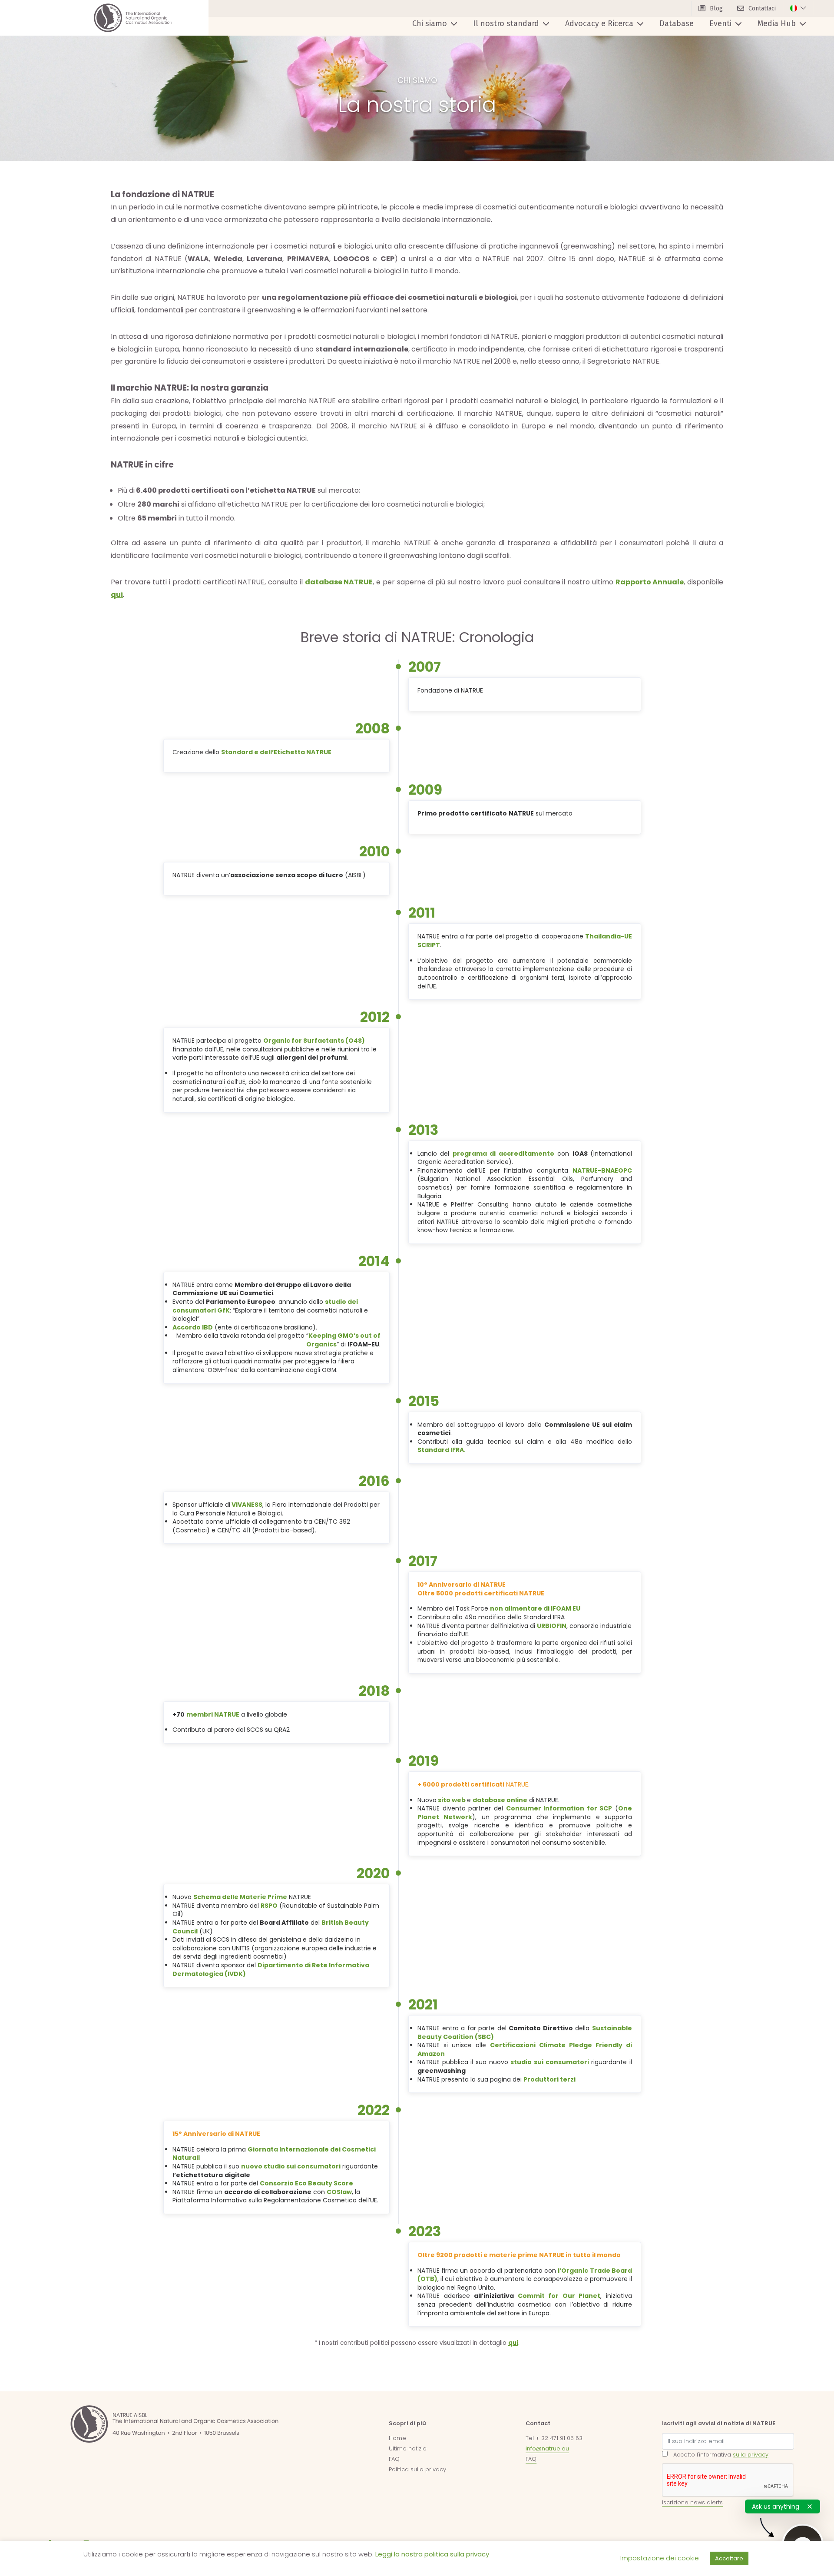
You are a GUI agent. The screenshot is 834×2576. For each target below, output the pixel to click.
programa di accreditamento (503, 1154)
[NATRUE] (133, 18)
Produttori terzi (549, 2079)
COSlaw (339, 2192)
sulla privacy (751, 2455)
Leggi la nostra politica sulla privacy (432, 2554)
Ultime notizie (408, 2448)
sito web (452, 1800)
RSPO (269, 1906)
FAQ (394, 2459)
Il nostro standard (506, 23)
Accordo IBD (193, 1327)
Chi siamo (430, 23)
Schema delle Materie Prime (240, 1897)
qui (117, 595)
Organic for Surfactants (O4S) (314, 1041)
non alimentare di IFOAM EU (535, 1608)
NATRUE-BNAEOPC (602, 1170)
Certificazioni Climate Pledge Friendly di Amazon (525, 2049)
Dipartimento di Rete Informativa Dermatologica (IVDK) (271, 1969)
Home (397, 2438)
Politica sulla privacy (417, 2469)
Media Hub (777, 23)
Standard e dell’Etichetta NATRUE (276, 752)
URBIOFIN (552, 1626)
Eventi (720, 23)
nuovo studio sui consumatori (291, 2166)
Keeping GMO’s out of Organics (343, 1340)
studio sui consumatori (549, 2062)
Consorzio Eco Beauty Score (306, 2183)
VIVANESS (247, 1505)
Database (677, 23)
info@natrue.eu (547, 2448)
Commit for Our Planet (559, 2296)
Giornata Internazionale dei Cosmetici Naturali (274, 2154)
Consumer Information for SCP (559, 1808)
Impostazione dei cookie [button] (660, 2558)
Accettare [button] (729, 2558)
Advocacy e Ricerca (599, 23)
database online (500, 1800)
